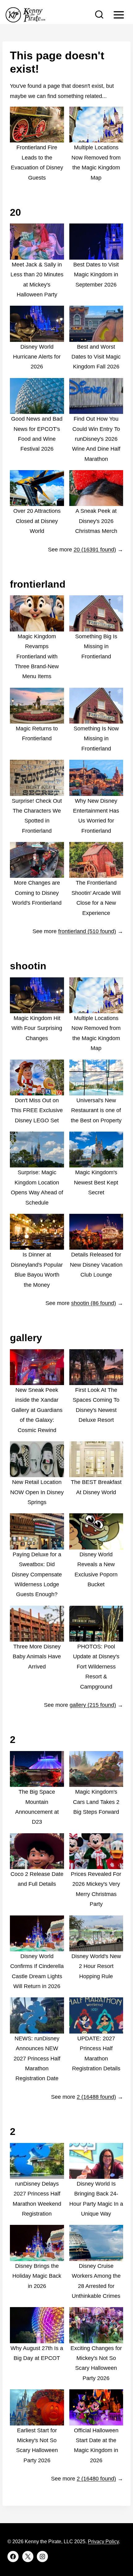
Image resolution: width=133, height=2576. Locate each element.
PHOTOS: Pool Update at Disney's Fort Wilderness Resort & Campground (96, 1667)
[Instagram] (42, 2557)
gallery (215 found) (93, 1705)
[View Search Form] (99, 15)
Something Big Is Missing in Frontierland (96, 646)
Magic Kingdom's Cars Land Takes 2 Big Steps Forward (96, 1802)
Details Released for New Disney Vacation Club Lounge (96, 1265)
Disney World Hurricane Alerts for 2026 (37, 357)
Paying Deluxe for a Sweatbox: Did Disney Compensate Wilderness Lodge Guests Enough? (37, 1575)
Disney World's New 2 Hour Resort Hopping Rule (96, 1966)
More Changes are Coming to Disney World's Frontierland (37, 893)
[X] (28, 2557)
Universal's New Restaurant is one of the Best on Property (96, 1110)
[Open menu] (119, 15)
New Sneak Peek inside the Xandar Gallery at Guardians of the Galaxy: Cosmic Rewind (37, 1410)
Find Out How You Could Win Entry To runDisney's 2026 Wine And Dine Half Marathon (96, 439)
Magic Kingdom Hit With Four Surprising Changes (37, 1028)
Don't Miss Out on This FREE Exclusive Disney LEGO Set (37, 1110)
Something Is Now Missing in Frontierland (96, 739)
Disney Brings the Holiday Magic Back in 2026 (37, 2276)
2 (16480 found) (96, 2479)
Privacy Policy (103, 2542)
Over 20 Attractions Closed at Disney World (37, 521)
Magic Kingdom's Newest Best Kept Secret (96, 1182)
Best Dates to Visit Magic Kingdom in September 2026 (96, 275)
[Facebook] (13, 2557)
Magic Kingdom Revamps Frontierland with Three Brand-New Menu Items (37, 657)
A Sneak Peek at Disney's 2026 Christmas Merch (96, 521)
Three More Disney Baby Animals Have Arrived (37, 1657)
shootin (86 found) (94, 1303)
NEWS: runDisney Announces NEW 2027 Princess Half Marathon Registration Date (37, 2059)
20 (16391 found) (95, 550)
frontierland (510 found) (87, 931)
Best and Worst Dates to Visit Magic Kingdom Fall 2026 (96, 357)
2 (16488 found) (96, 2097)
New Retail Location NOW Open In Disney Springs (37, 1492)
